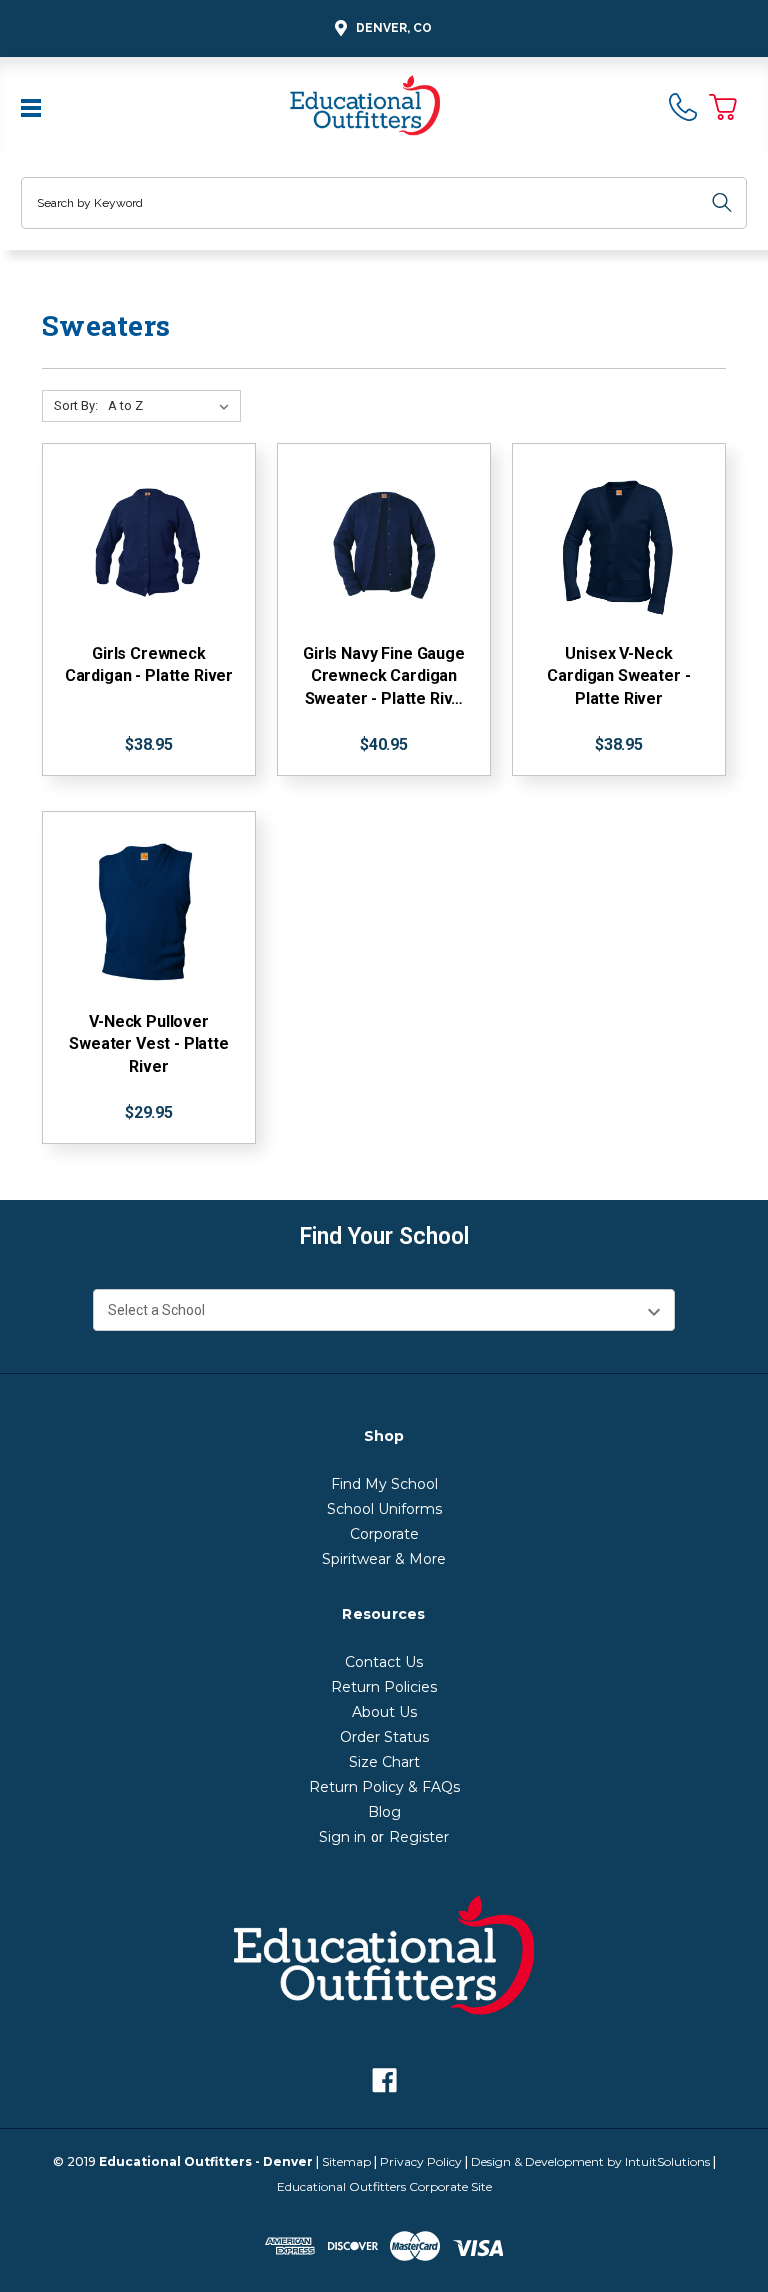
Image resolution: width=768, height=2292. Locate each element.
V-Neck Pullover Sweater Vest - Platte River (149, 1044)
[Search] (722, 203)
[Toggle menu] (33, 106)
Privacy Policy (421, 2161)
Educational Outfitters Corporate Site (384, 2186)
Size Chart (384, 1762)
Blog (384, 1812)
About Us (384, 1712)
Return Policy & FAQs (384, 1787)
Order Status (384, 1737)
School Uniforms (384, 1509)
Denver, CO (394, 28)
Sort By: (76, 405)
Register (419, 1837)
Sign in (342, 1837)
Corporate (384, 1534)
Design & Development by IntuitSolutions (590, 2161)
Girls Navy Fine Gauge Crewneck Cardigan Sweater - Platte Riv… (384, 676)
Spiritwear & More (384, 1559)
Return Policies (384, 1687)
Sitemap (346, 2161)
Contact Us (384, 1662)
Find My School (384, 1484)
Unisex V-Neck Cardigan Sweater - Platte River (618, 676)
